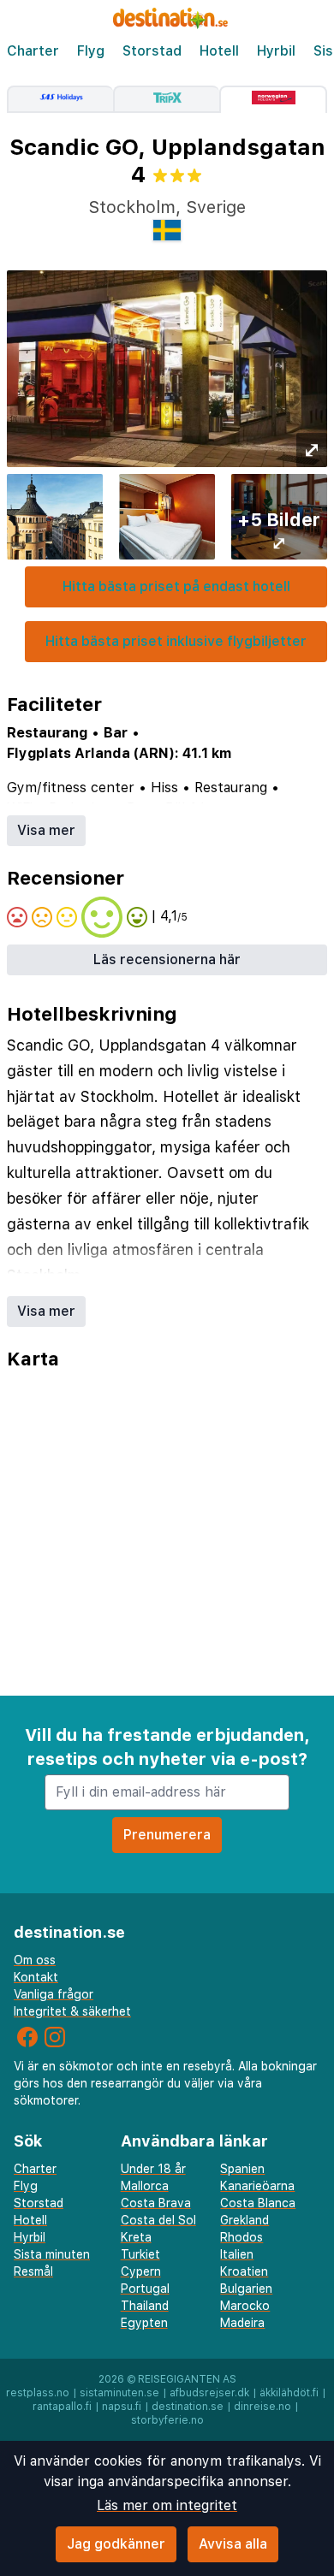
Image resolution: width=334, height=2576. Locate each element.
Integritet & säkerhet (72, 2011)
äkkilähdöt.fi (289, 2393)
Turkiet (140, 2254)
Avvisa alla (233, 2544)
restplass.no (38, 2393)
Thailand (145, 2306)
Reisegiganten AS (187, 2379)
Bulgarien (246, 2289)
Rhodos (242, 2237)
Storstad (152, 51)
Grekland (245, 2220)
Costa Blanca (258, 2203)
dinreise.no (262, 2407)
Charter (33, 51)
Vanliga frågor (54, 1994)
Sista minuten (52, 2254)
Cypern (141, 2271)
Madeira (242, 2323)
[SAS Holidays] (60, 99)
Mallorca (145, 2186)
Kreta (136, 2237)
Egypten (144, 2323)
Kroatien (244, 2271)
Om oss (35, 1960)
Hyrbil (276, 51)
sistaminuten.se (119, 2393)
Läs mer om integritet (167, 2505)
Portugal (145, 2289)
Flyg (91, 51)
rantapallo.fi (62, 2407)
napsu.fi (122, 2407)
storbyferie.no (167, 2420)
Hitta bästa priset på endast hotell (176, 586)
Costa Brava (156, 2203)
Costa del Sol (158, 2220)
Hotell (219, 51)
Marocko (245, 2306)
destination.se (188, 2407)
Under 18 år (153, 2169)
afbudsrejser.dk (209, 2393)
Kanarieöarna (257, 2186)
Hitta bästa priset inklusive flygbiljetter (176, 641)
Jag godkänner (116, 2544)
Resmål (33, 2271)
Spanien (242, 2169)
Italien (237, 2254)
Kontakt (36, 1977)
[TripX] (166, 99)
